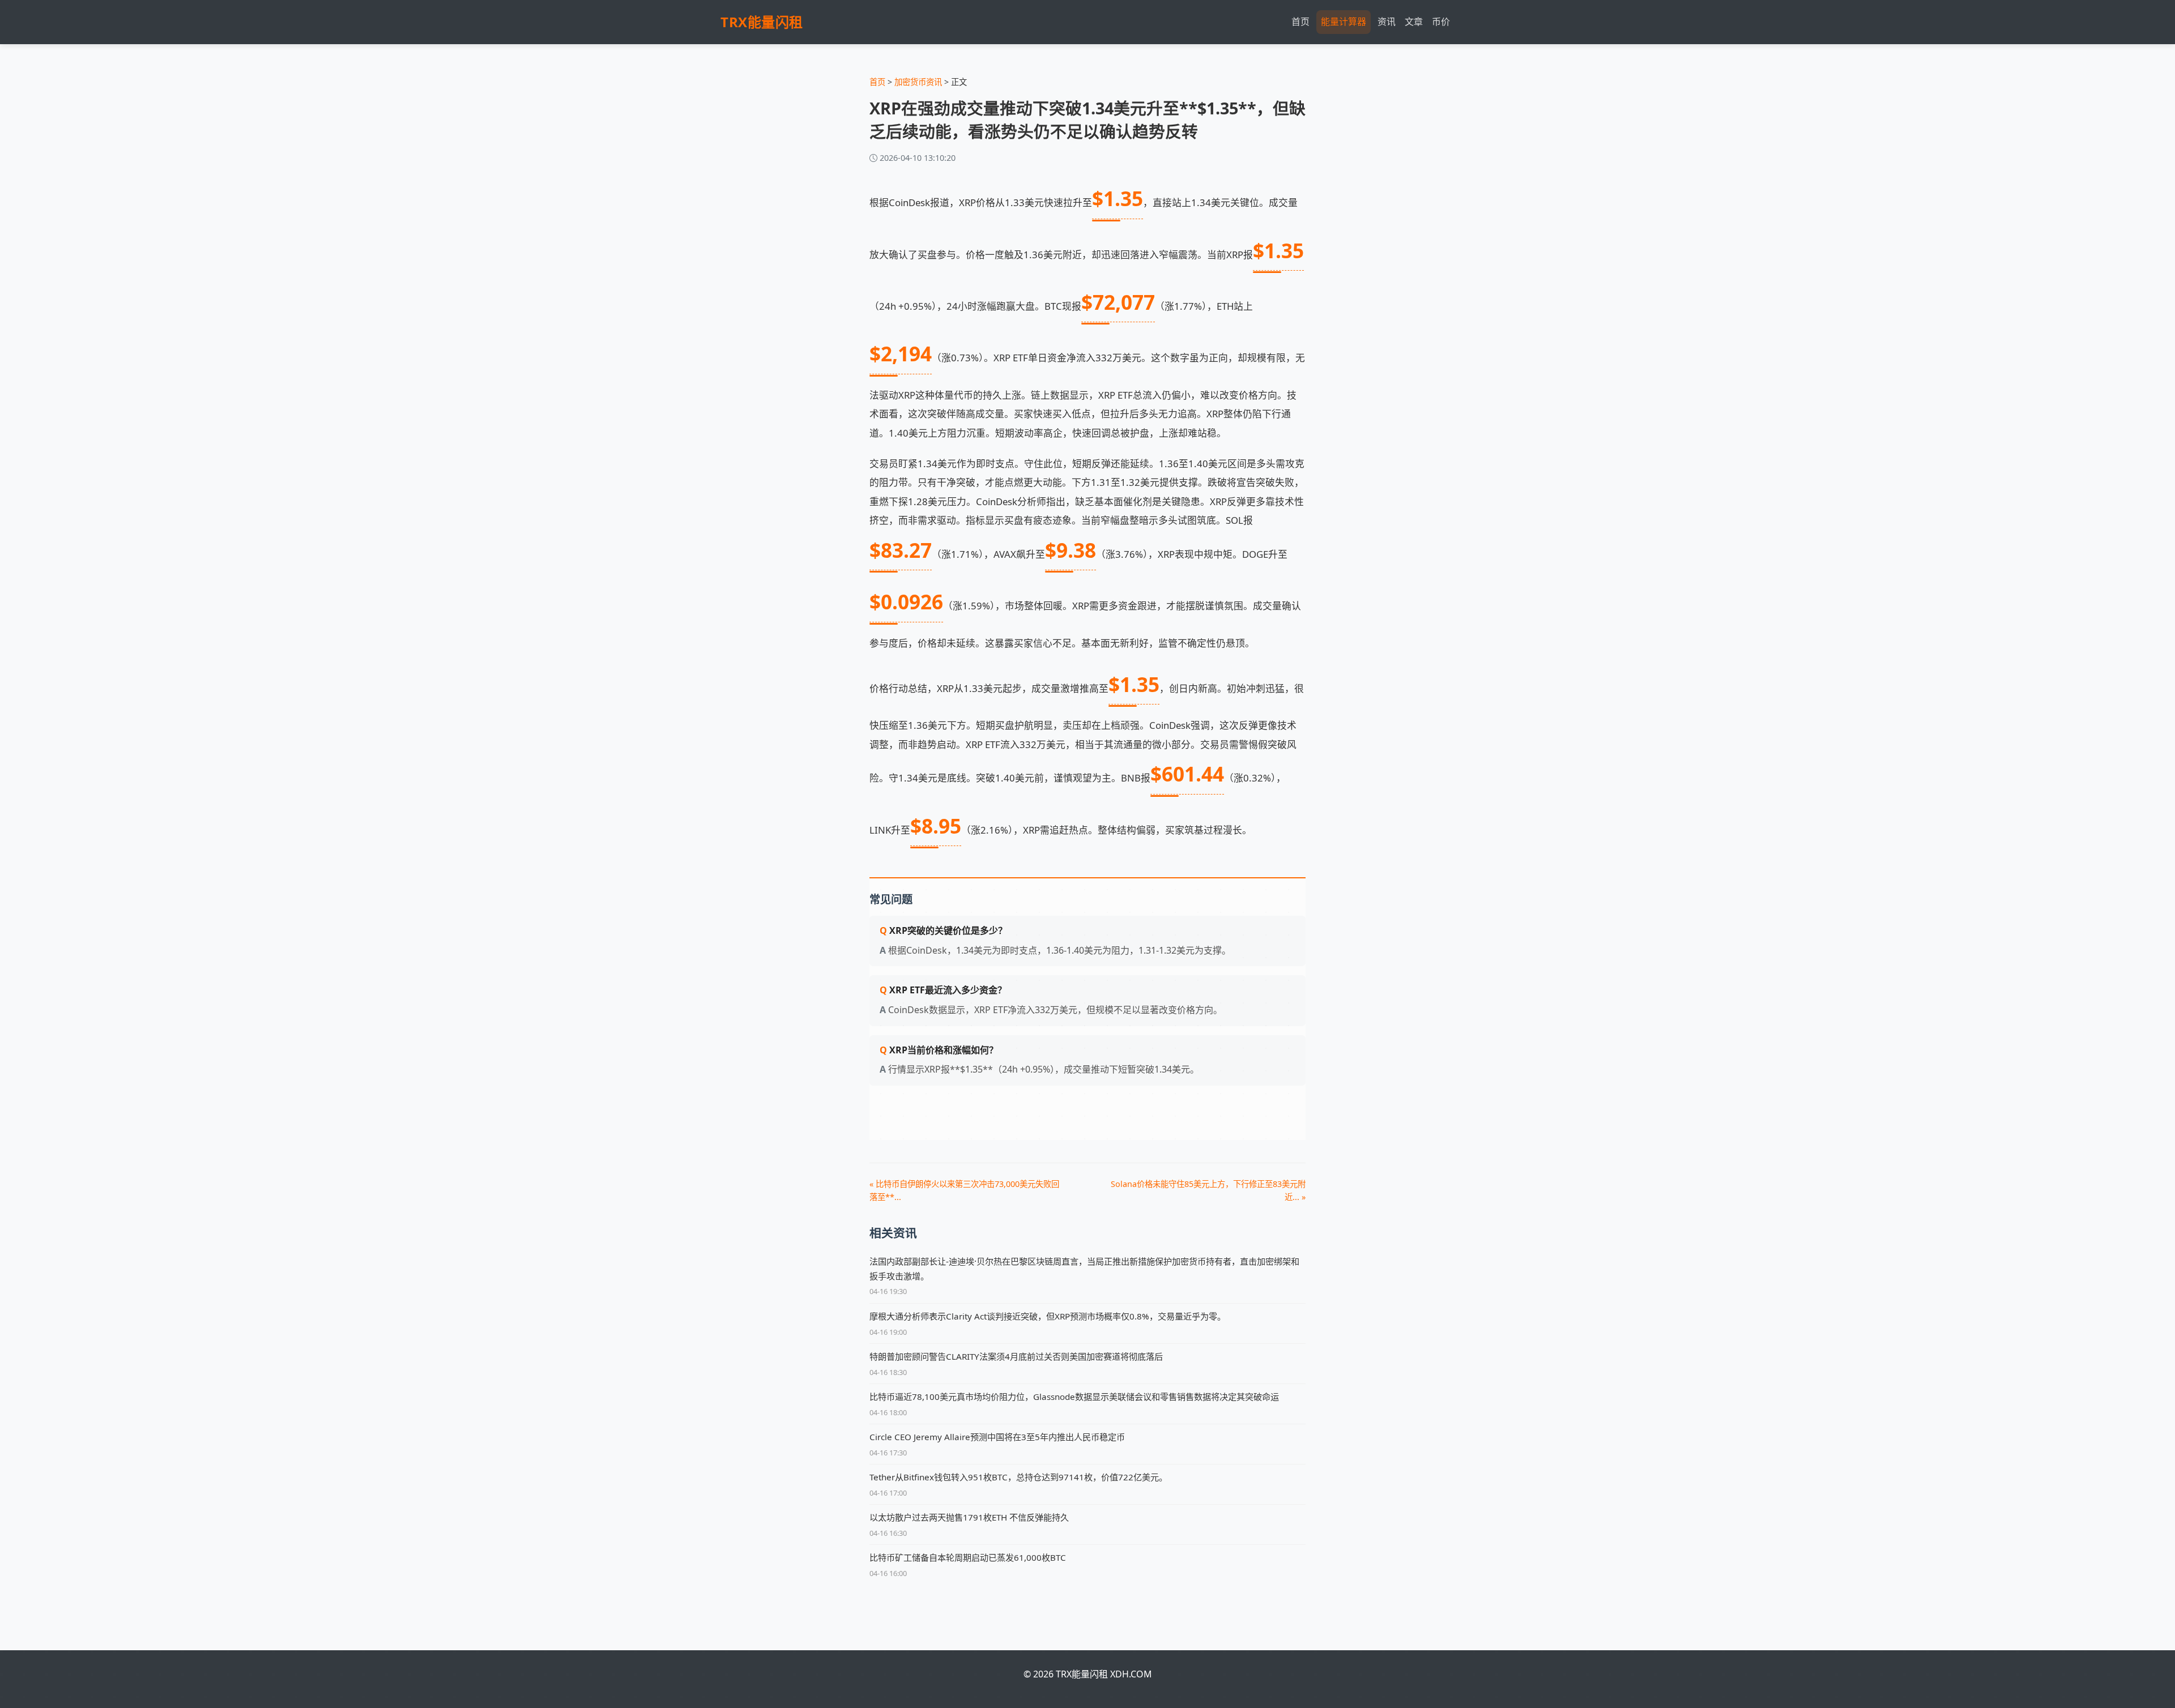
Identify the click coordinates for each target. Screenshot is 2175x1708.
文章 (1414, 22)
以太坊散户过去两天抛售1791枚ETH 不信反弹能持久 (969, 1517)
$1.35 (1118, 198)
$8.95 (936, 826)
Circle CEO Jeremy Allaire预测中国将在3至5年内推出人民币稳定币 (997, 1437)
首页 (1300, 22)
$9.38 (1071, 550)
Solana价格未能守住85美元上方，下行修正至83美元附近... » (1208, 1190)
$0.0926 (906, 601)
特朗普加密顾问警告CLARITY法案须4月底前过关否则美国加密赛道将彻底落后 (1016, 1356)
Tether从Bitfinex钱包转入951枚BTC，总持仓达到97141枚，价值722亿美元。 (1018, 1477)
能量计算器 (1344, 22)
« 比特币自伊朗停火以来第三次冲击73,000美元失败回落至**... (964, 1190)
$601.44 (1187, 774)
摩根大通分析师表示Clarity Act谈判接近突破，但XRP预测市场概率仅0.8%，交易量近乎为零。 (1048, 1316)
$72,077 (1118, 302)
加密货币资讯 (918, 82)
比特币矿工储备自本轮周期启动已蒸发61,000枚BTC (968, 1557)
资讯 (1387, 22)
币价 (1441, 22)
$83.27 (901, 550)
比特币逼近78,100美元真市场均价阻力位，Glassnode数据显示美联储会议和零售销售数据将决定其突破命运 (1074, 1397)
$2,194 (901, 353)
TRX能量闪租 (762, 22)
